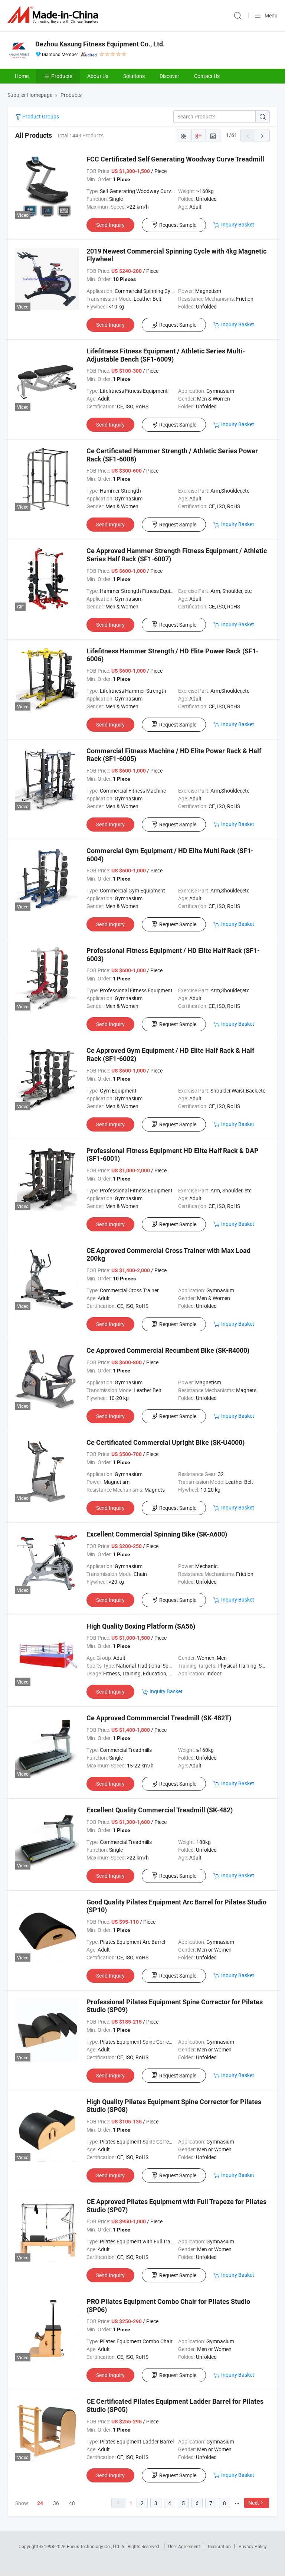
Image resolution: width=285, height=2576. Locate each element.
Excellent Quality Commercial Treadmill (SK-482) (160, 1810)
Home (22, 76)
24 (40, 2503)
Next (254, 2503)
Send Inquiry (110, 225)
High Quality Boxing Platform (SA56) (141, 1626)
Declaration (219, 2546)
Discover (169, 76)
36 (56, 2503)
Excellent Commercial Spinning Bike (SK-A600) (157, 1534)
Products (62, 76)
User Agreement (184, 2546)
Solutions (134, 76)
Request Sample (178, 225)
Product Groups (40, 116)
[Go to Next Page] (262, 136)
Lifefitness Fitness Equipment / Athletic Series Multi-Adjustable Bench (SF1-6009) (166, 355)
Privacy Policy (253, 2546)
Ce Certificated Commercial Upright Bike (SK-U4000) (166, 1442)
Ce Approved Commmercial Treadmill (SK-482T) (159, 1718)
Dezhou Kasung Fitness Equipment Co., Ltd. (100, 44)
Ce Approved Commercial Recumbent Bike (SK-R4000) (168, 1350)
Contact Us (207, 76)
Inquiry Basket (238, 224)
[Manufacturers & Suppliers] (54, 15)
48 (72, 2503)
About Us (98, 76)
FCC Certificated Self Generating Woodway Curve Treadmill (175, 159)
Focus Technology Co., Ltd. (94, 2546)
